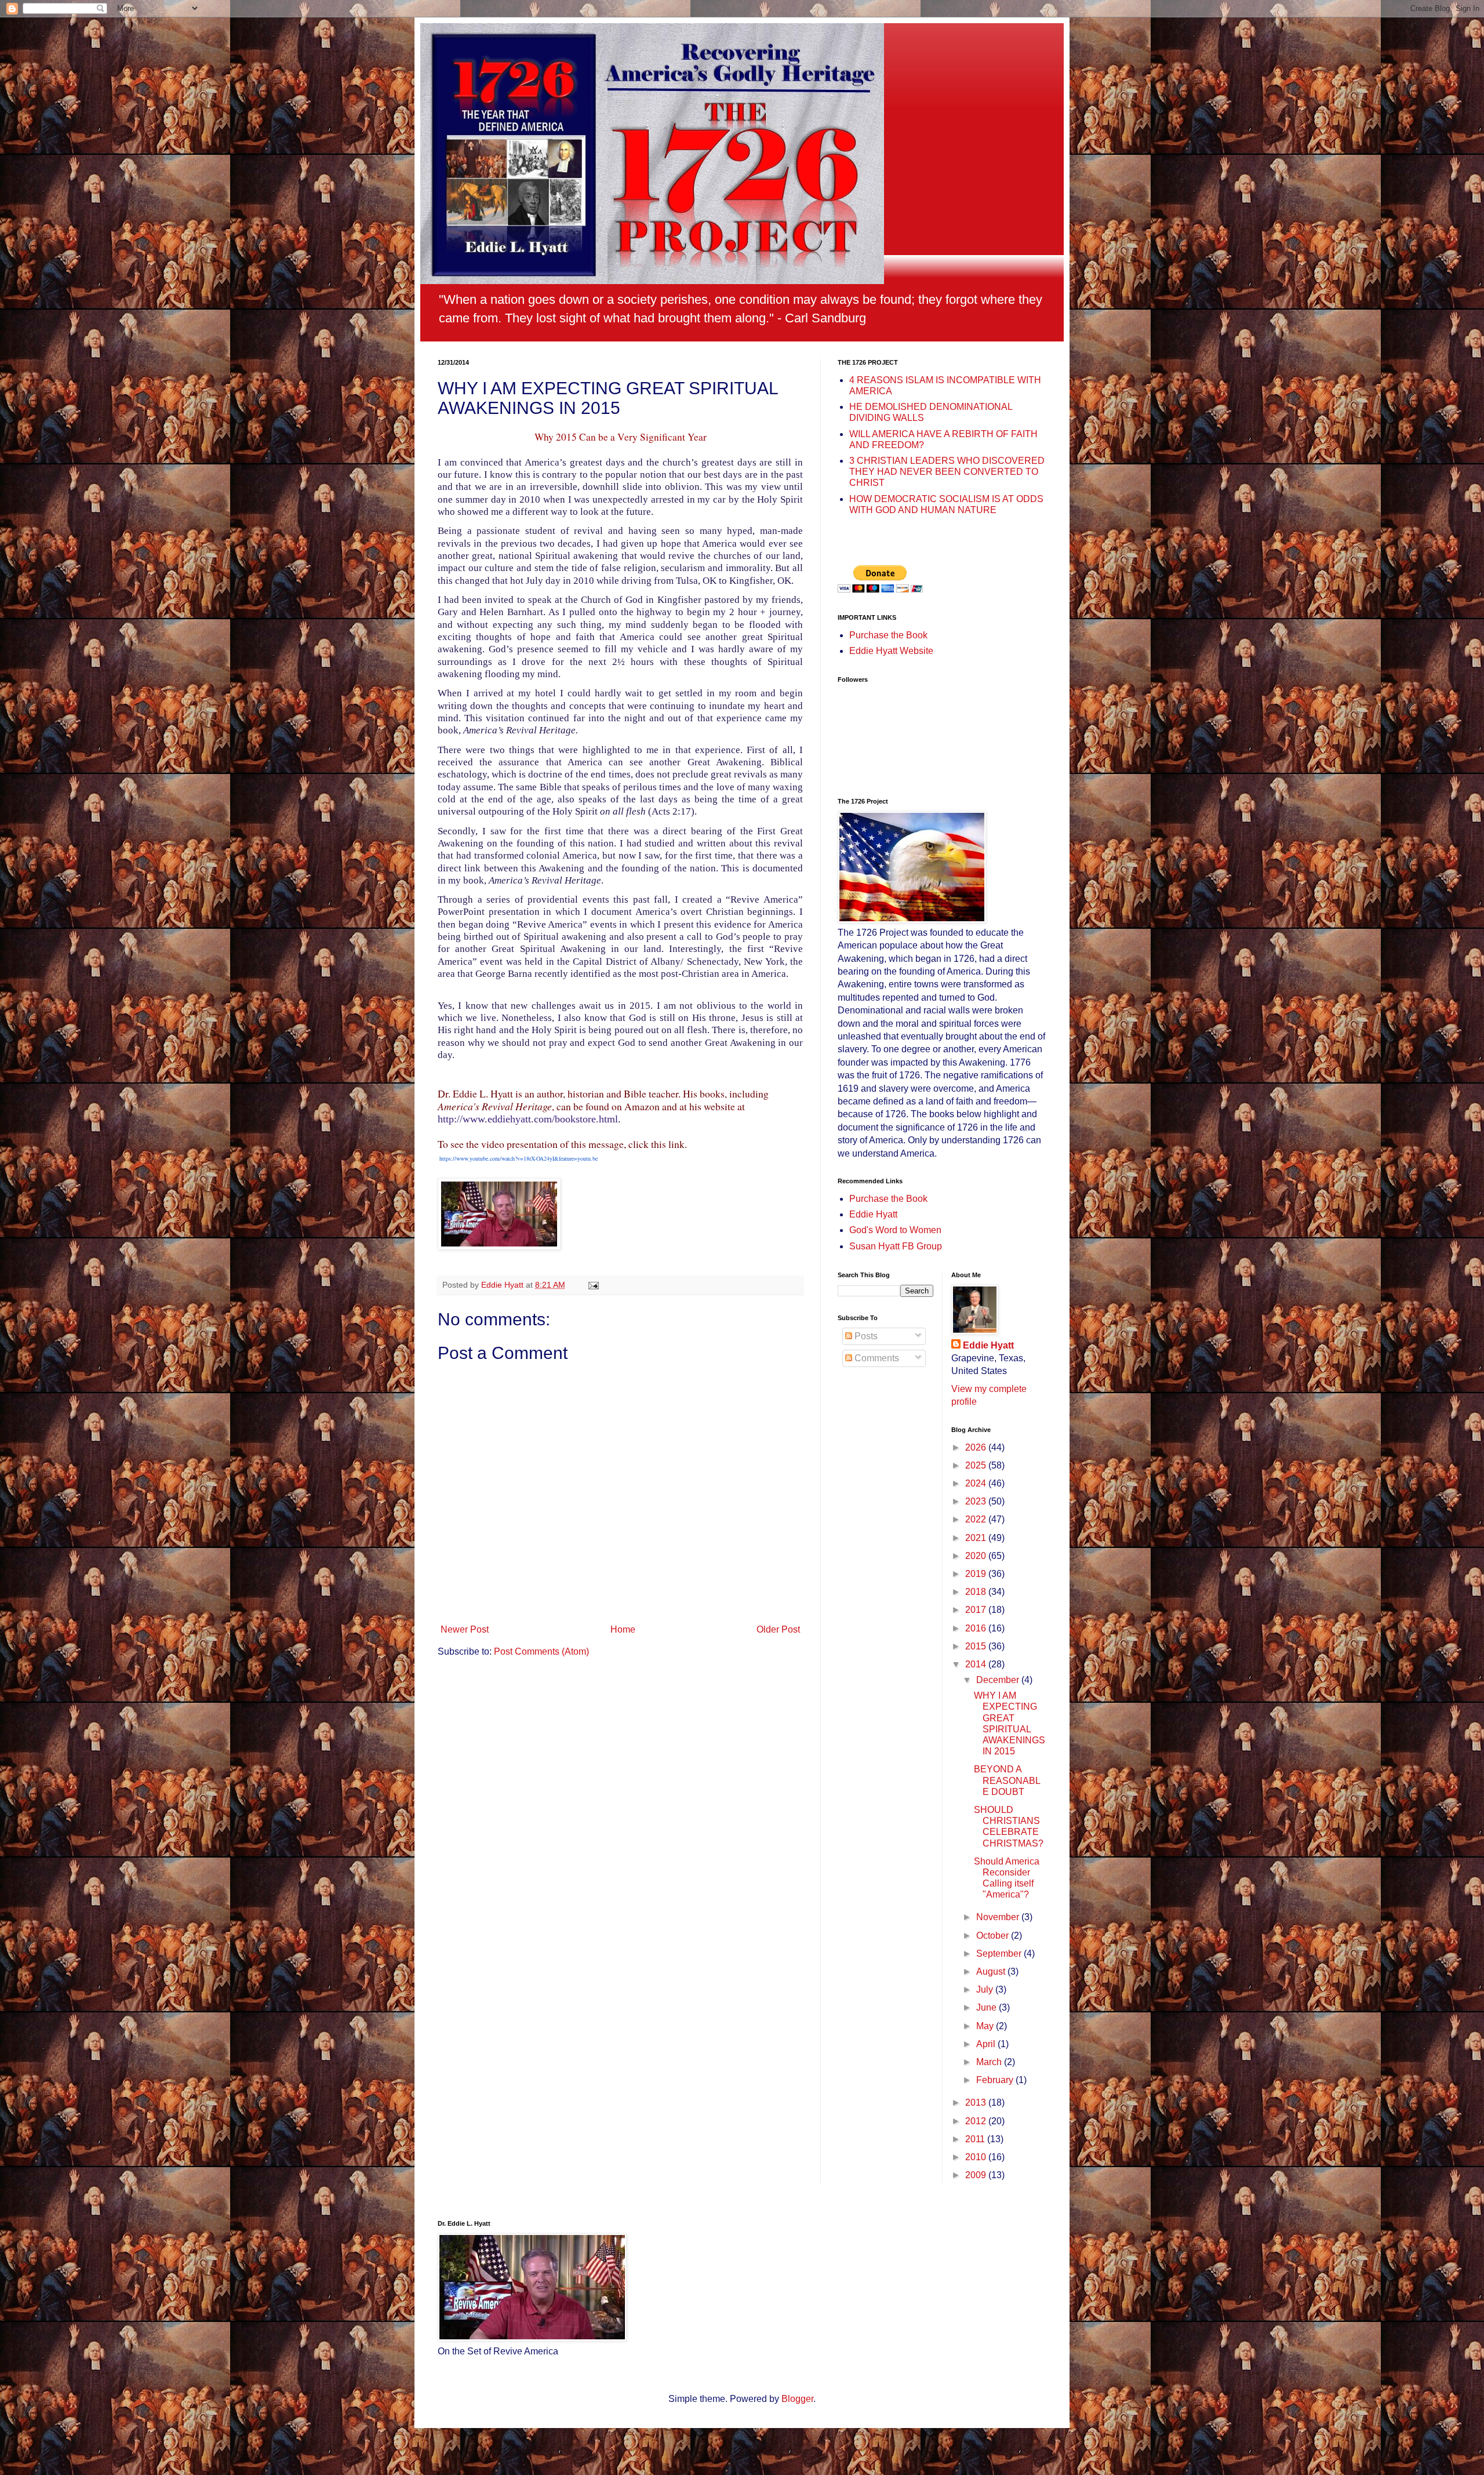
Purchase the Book (888, 635)
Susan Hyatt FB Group (896, 1246)
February (996, 2080)
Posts (865, 1336)
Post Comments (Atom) (541, 1651)
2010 (977, 2157)
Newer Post (465, 1629)
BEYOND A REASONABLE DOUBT (1007, 1780)
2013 (977, 2103)
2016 (977, 1628)
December (999, 1680)
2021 (977, 1538)
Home (623, 1629)
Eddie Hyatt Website (891, 651)
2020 (977, 1556)
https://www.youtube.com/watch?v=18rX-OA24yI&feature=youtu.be (519, 1158)
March (990, 2062)
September (1000, 1954)
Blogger (797, 2399)
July (986, 1989)
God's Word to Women (895, 1230)
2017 (977, 1610)
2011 (976, 2139)
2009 (977, 2175)
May (986, 2026)
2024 (977, 1483)
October (994, 1936)
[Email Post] (593, 1285)
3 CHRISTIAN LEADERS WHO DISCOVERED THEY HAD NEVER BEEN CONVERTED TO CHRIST (947, 472)
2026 (977, 1447)
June (987, 2007)
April (987, 2044)
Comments (876, 1358)
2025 (977, 1465)
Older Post (778, 1629)
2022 (977, 1519)
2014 (977, 1664)
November (999, 1917)
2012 (977, 2121)
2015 (977, 1646)
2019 (977, 1574)
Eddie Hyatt (873, 1214)
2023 (977, 1501)
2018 (977, 1592)
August (992, 1971)
